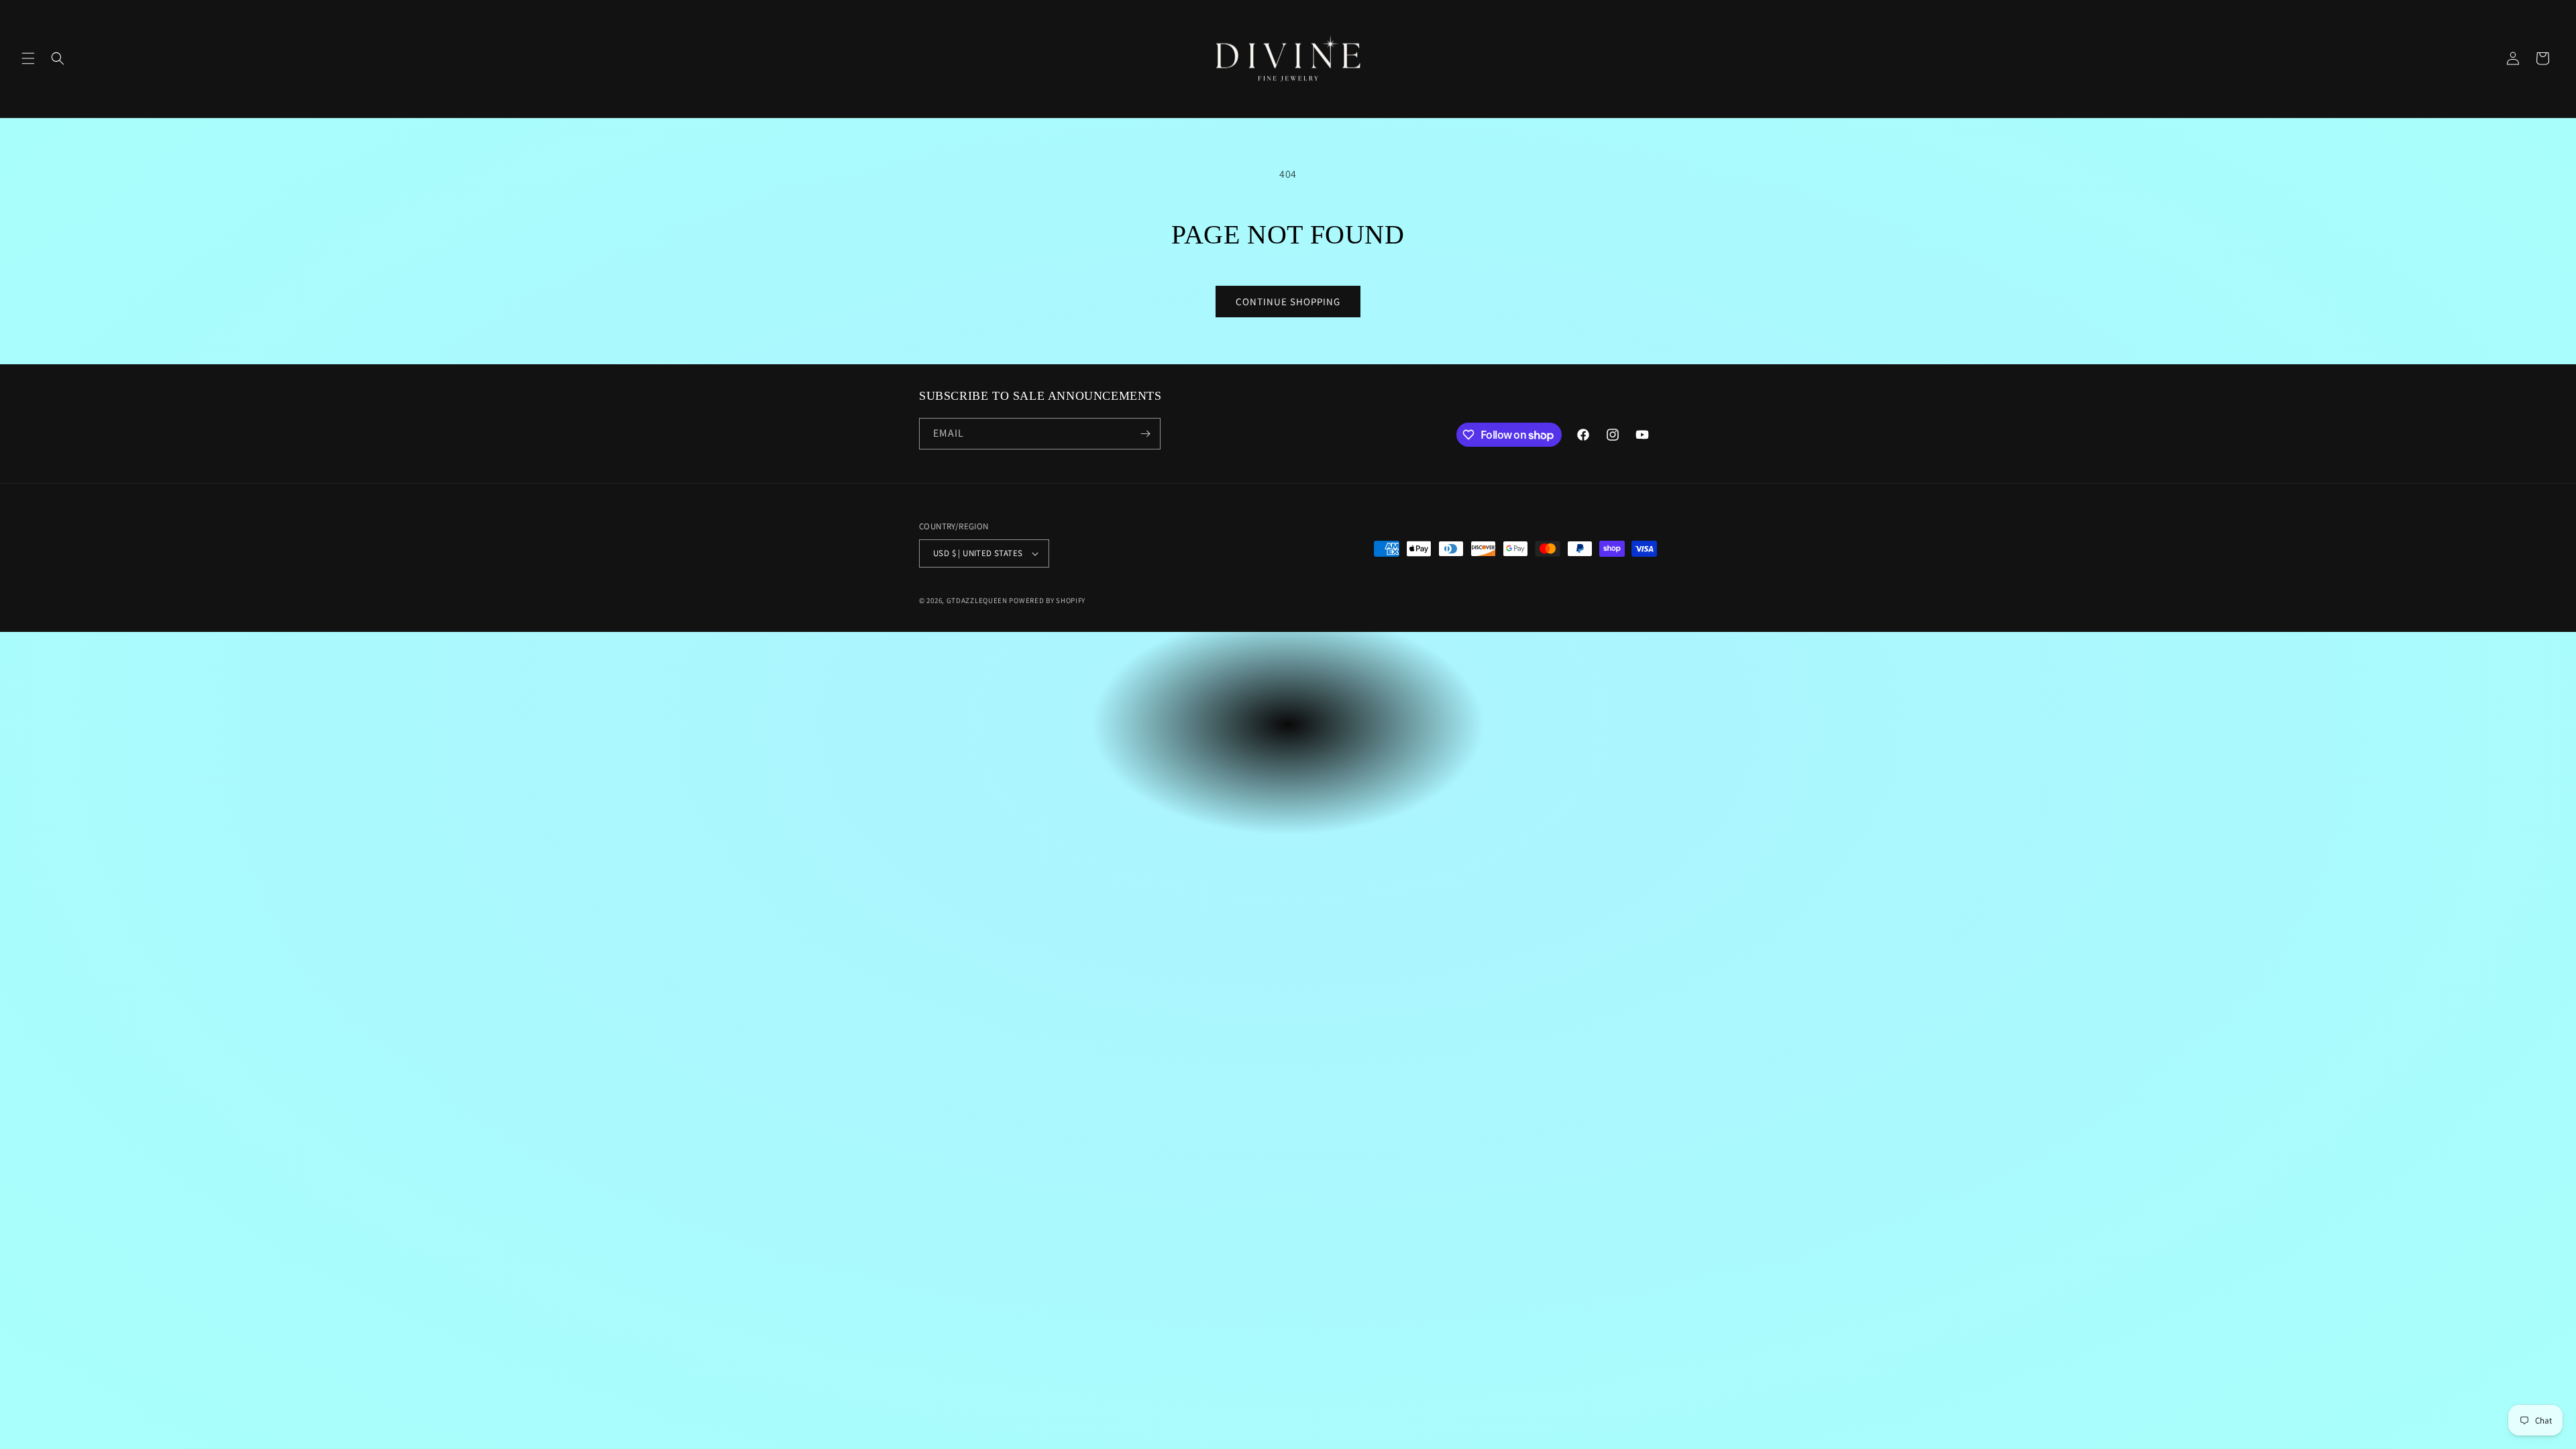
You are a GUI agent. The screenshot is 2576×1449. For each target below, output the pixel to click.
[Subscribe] (1145, 434)
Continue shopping (1288, 302)
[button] (28, 58)
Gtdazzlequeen (977, 600)
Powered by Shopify (1047, 600)
